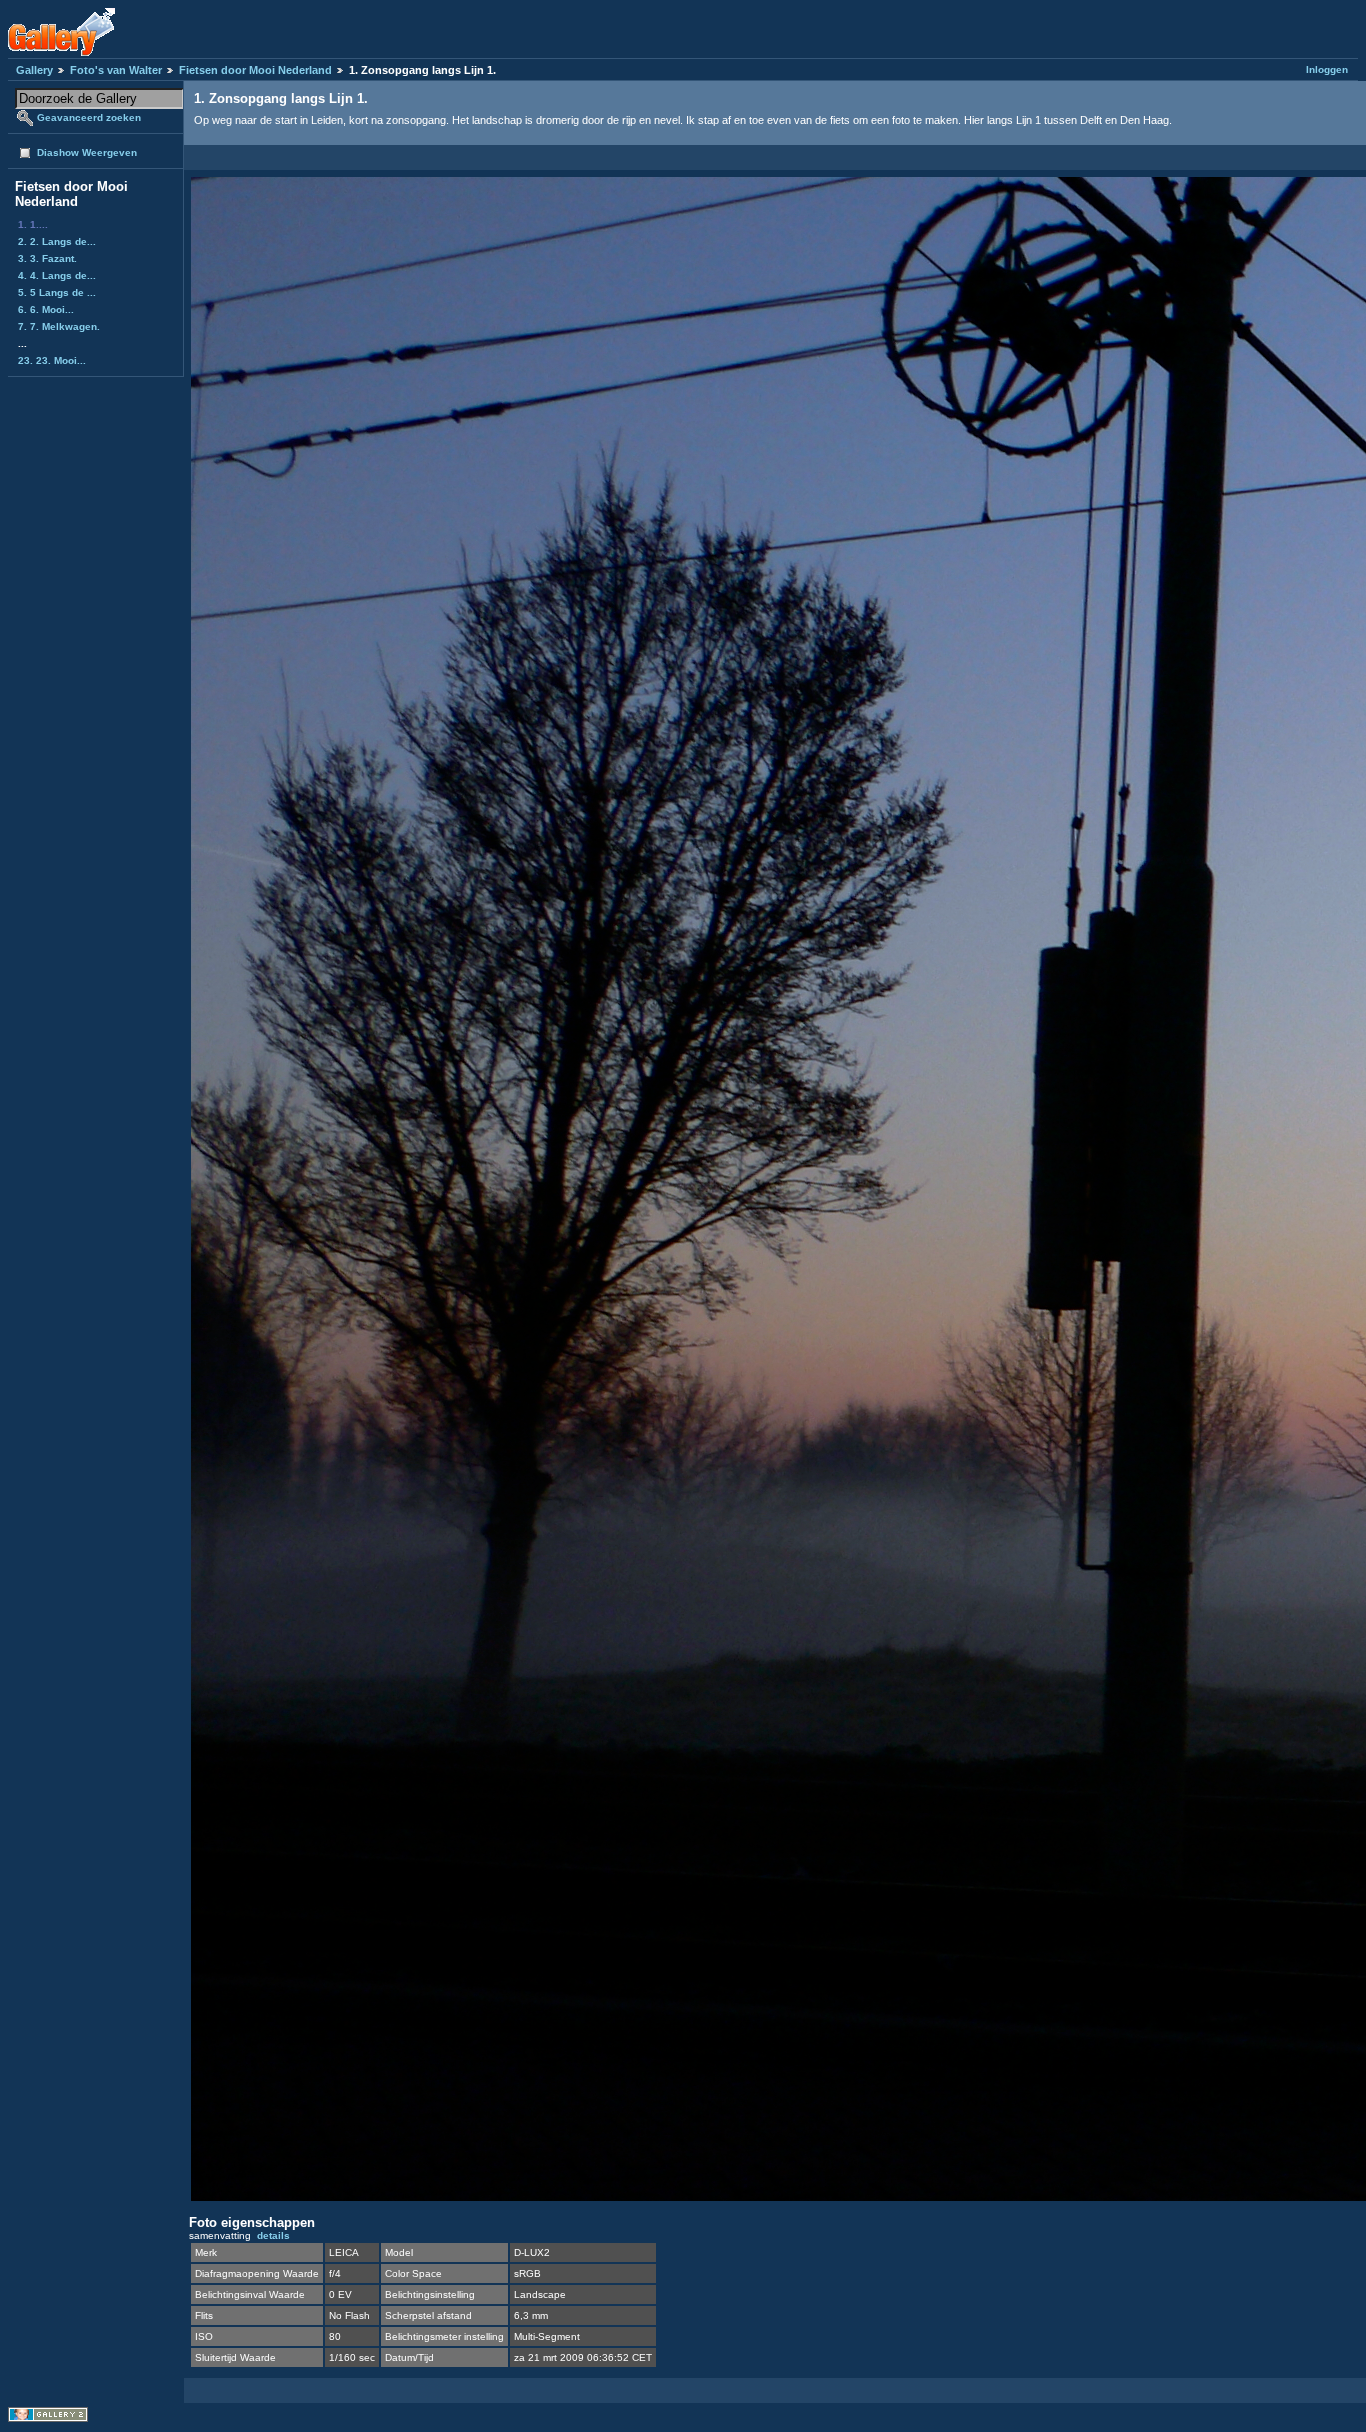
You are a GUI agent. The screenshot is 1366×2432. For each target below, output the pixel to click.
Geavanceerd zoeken (89, 117)
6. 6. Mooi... (46, 309)
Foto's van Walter (116, 70)
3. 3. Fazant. (47, 258)
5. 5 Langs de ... (57, 292)
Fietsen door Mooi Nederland (255, 70)
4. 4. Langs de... (57, 275)
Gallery (34, 70)
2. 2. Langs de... (57, 241)
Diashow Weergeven (87, 152)
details (273, 2235)
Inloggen (1327, 69)
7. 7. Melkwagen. (59, 326)
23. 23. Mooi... (52, 360)
